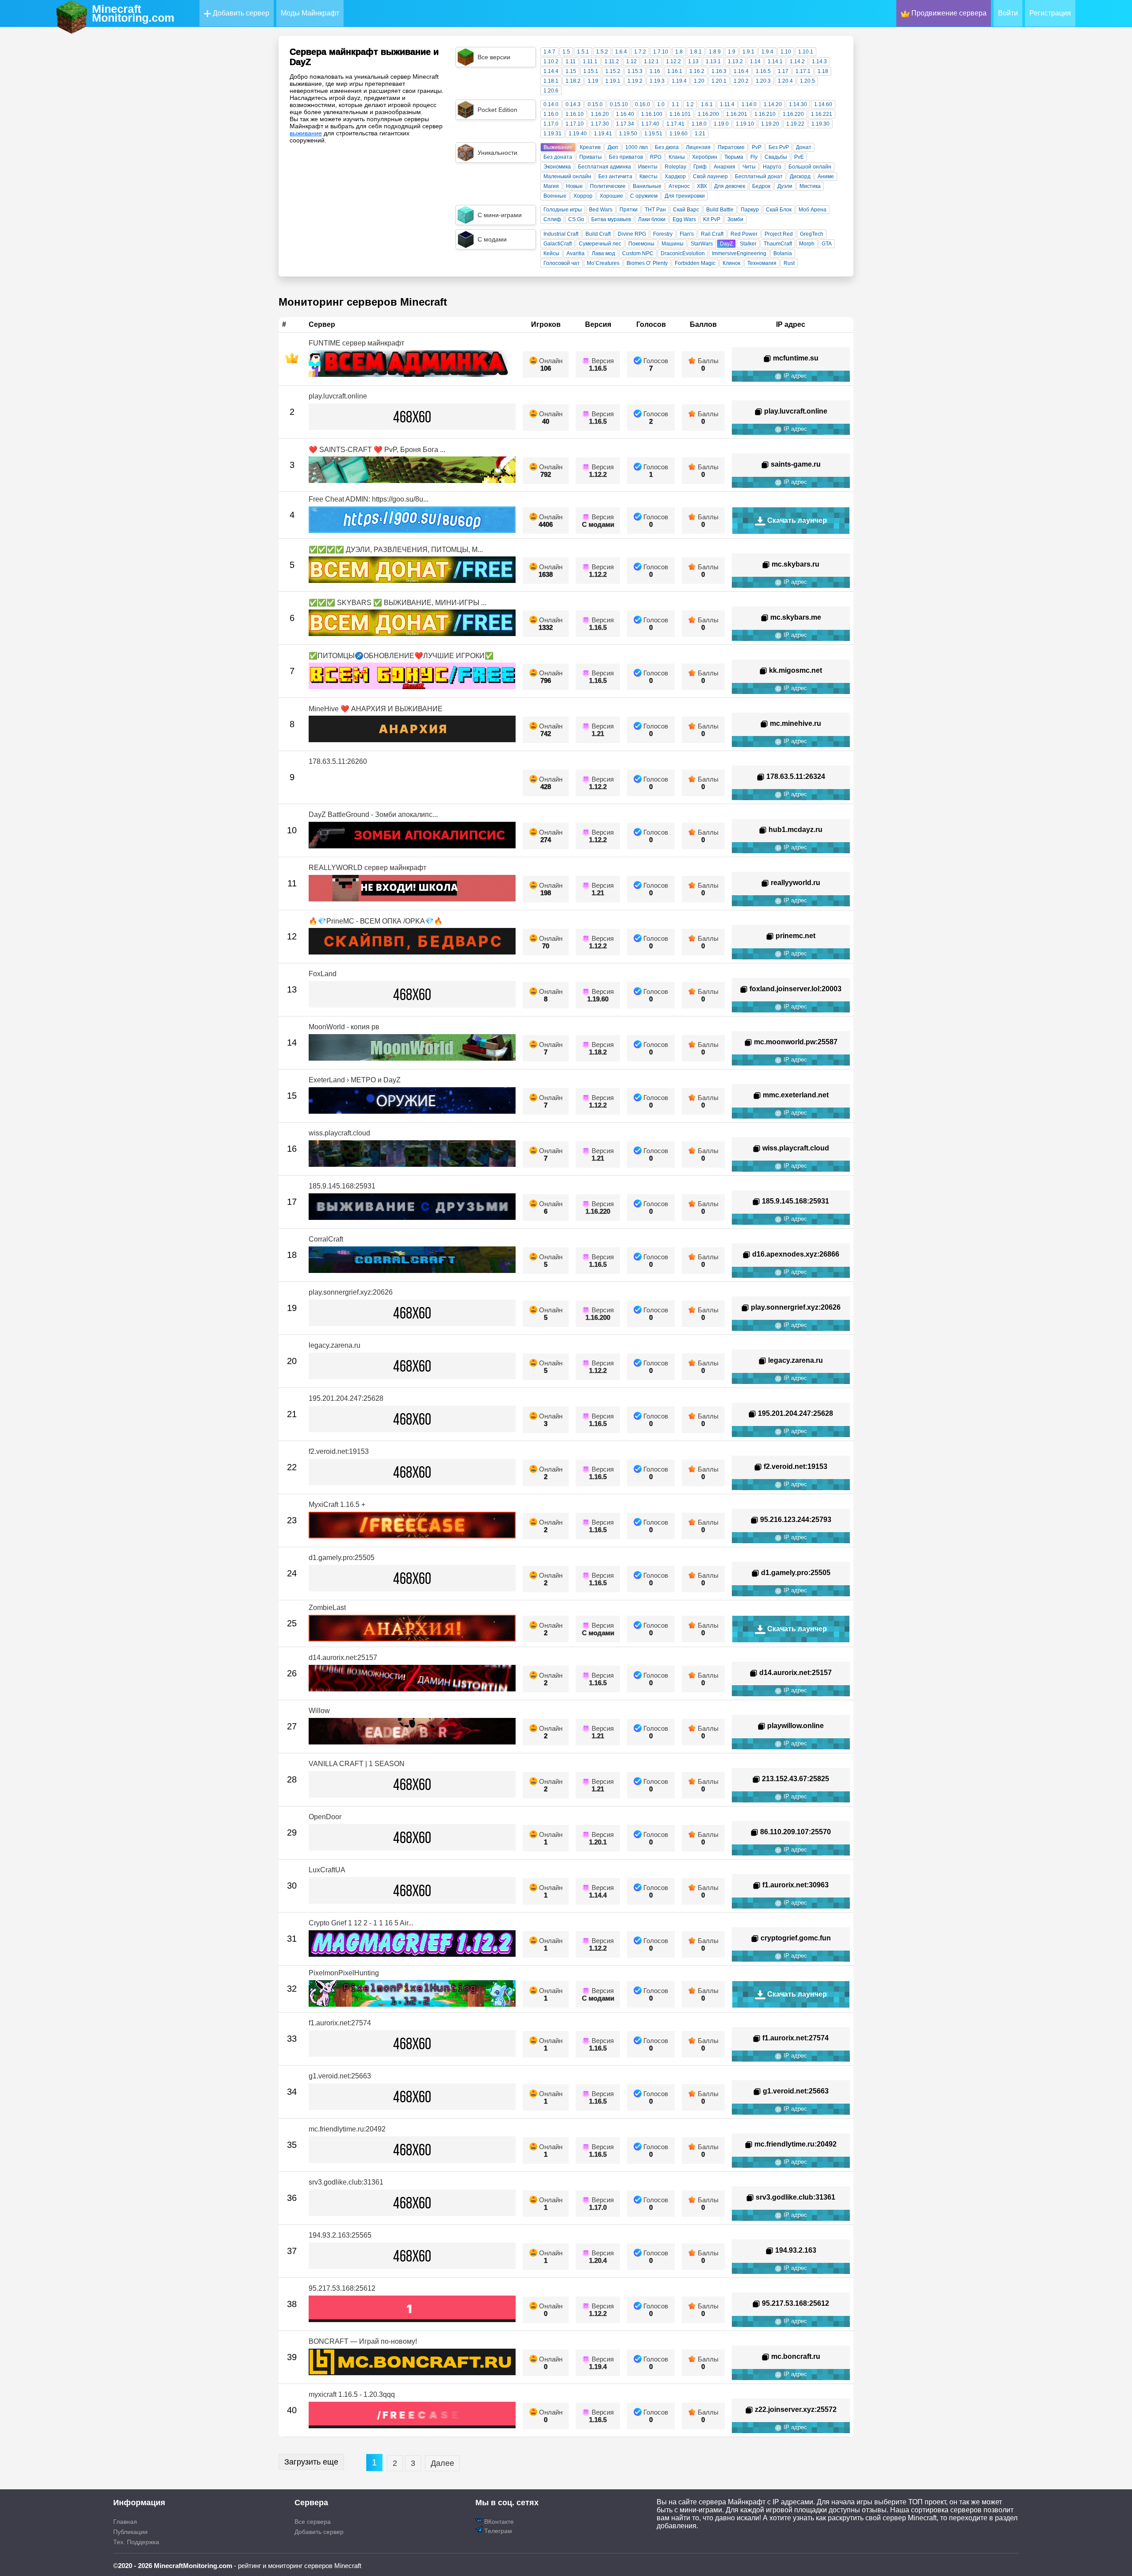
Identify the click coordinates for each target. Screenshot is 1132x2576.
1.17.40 (650, 124)
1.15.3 (635, 71)
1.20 (699, 81)
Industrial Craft (561, 234)
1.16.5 (763, 71)
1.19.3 (657, 81)
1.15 (571, 71)
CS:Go (576, 219)
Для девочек (730, 186)
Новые (574, 186)
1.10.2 (551, 61)
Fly (754, 157)
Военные (555, 196)
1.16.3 (719, 71)
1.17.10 (575, 124)
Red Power (744, 234)
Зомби (735, 219)
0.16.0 (642, 104)
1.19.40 (578, 134)
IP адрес (794, 376)
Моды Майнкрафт (310, 13)
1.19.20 (770, 124)
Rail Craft (712, 234)
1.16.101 (680, 114)
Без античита (615, 176)
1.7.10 (661, 52)
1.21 (700, 134)
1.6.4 (621, 52)
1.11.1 (590, 61)
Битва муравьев (611, 219)
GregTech (812, 234)
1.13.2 (735, 61)
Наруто (772, 167)
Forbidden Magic (695, 263)
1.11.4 (727, 104)
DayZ (726, 244)
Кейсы (551, 253)
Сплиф (552, 219)
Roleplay (675, 167)
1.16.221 (822, 114)
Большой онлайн (810, 167)
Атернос (679, 186)
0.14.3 (573, 104)
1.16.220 (793, 114)
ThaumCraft (778, 244)
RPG (656, 157)
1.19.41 (603, 134)
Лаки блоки (652, 219)
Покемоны (641, 244)
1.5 (566, 52)
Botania (783, 253)
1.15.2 (613, 71)
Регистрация (1050, 13)
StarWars (702, 244)
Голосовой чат (562, 263)
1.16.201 (737, 114)
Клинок (731, 263)
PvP (757, 147)
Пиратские (731, 147)
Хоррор (583, 196)
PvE (799, 157)
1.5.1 (583, 52)
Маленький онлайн (567, 176)
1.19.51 (653, 134)
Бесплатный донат (759, 176)
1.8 (679, 52)
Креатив (590, 147)
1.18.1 (551, 81)
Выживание (558, 147)
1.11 (571, 61)
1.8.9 (715, 52)
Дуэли (785, 186)
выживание (306, 133)
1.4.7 (549, 52)
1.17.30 (600, 124)
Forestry (663, 234)
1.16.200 (708, 114)
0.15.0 (595, 104)
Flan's (687, 234)
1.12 (631, 61)
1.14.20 (773, 104)
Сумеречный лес (600, 244)
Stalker (748, 244)
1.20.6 (551, 91)
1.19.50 (628, 134)
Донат (804, 147)
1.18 (823, 71)
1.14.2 (797, 61)
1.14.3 (819, 61)
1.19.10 (745, 124)
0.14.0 (551, 104)
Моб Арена (813, 210)
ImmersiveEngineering (739, 253)
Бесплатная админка (604, 167)
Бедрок (761, 186)
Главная (125, 2522)
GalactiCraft (558, 244)
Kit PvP (712, 219)
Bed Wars (601, 210)
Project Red (779, 234)
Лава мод (603, 253)
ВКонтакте (498, 2522)
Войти (1008, 13)
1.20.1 (719, 81)
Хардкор (675, 176)
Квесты (648, 176)
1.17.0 (551, 124)
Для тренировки (685, 196)
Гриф (700, 167)
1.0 (661, 104)
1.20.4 (785, 81)
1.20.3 (763, 81)
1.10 (786, 52)
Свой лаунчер (710, 176)
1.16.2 (697, 71)
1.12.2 (673, 61)
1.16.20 (600, 114)
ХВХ (702, 186)
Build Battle (720, 210)
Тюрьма (734, 157)
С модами (598, 524)
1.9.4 (767, 52)
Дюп (613, 147)
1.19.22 (795, 124)
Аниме (826, 176)
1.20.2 (741, 81)
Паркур (750, 210)
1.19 (593, 81)
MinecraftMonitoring (133, 13)
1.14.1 (775, 61)
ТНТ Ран (655, 210)
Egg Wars (684, 219)
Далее (442, 2463)
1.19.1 (613, 81)
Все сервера (313, 2522)
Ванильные (647, 186)
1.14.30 (798, 104)
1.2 (690, 104)
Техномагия (762, 263)
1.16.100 (652, 114)
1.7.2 (640, 52)
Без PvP (779, 147)
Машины (673, 244)
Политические (608, 186)
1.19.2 (635, 81)
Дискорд (800, 176)
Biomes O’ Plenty (647, 263)
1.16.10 (575, 114)
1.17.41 (675, 124)
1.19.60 (679, 134)
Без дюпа (667, 147)
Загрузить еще (311, 2462)
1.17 (783, 71)
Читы (749, 167)
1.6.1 (707, 104)
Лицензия (698, 147)
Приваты (591, 157)
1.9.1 (748, 52)
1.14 (755, 61)
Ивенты (648, 167)
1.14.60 (823, 104)
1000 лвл (637, 147)
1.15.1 (591, 71)
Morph (807, 244)
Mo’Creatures (603, 263)
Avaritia (576, 253)
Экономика (557, 167)
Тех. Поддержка (136, 2542)
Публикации (130, 2532)
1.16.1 (675, 71)
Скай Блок (779, 210)
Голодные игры (563, 210)
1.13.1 (713, 61)
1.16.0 (551, 114)
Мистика (810, 186)
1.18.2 (573, 81)
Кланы (677, 157)
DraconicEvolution (683, 253)
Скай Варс (686, 210)
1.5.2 (602, 52)
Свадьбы (776, 157)
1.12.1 (651, 61)
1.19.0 (721, 124)
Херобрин (705, 157)
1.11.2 (612, 61)
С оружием (644, 196)
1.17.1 (803, 71)
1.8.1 (696, 52)
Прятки (629, 210)
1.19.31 (553, 134)
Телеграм (497, 2531)
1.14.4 (551, 71)
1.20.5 (807, 81)
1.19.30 (820, 124)
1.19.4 (679, 81)
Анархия (725, 167)
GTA (827, 244)
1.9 (732, 52)
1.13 (693, 61)
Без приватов (626, 157)
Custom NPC (638, 253)
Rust (789, 263)
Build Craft (598, 234)
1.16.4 (741, 71)
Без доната (558, 157)
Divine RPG (632, 234)
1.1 (675, 104)
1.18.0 (699, 124)
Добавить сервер (240, 13)
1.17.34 (625, 124)
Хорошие (611, 196)
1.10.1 (806, 52)
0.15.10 (619, 104)
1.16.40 (625, 114)
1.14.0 (749, 104)
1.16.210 (765, 114)
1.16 (655, 71)
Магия (551, 186)
